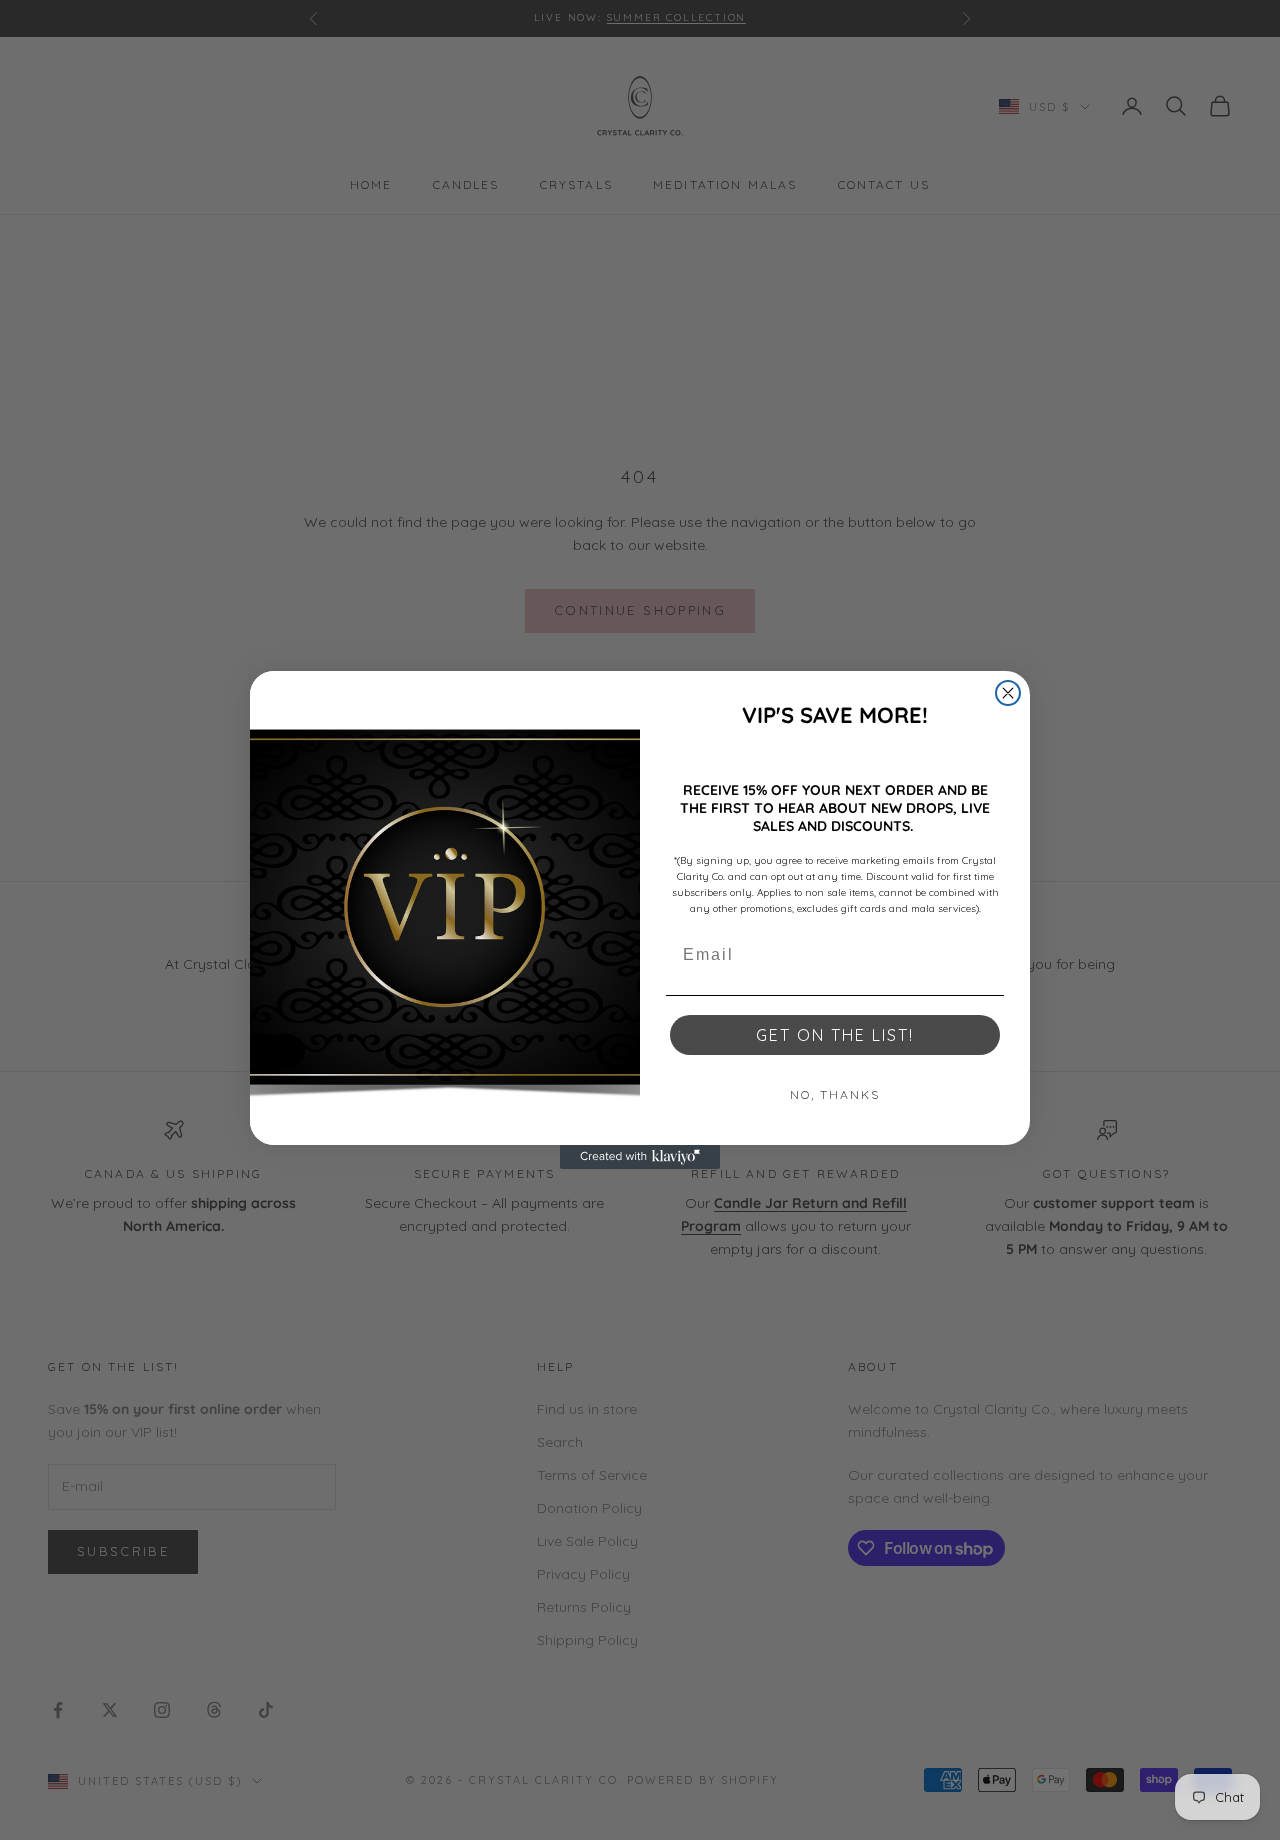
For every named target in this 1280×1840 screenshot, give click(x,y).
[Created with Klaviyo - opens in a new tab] (640, 1157)
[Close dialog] (1008, 693)
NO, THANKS (835, 1094)
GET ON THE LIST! (835, 1035)
